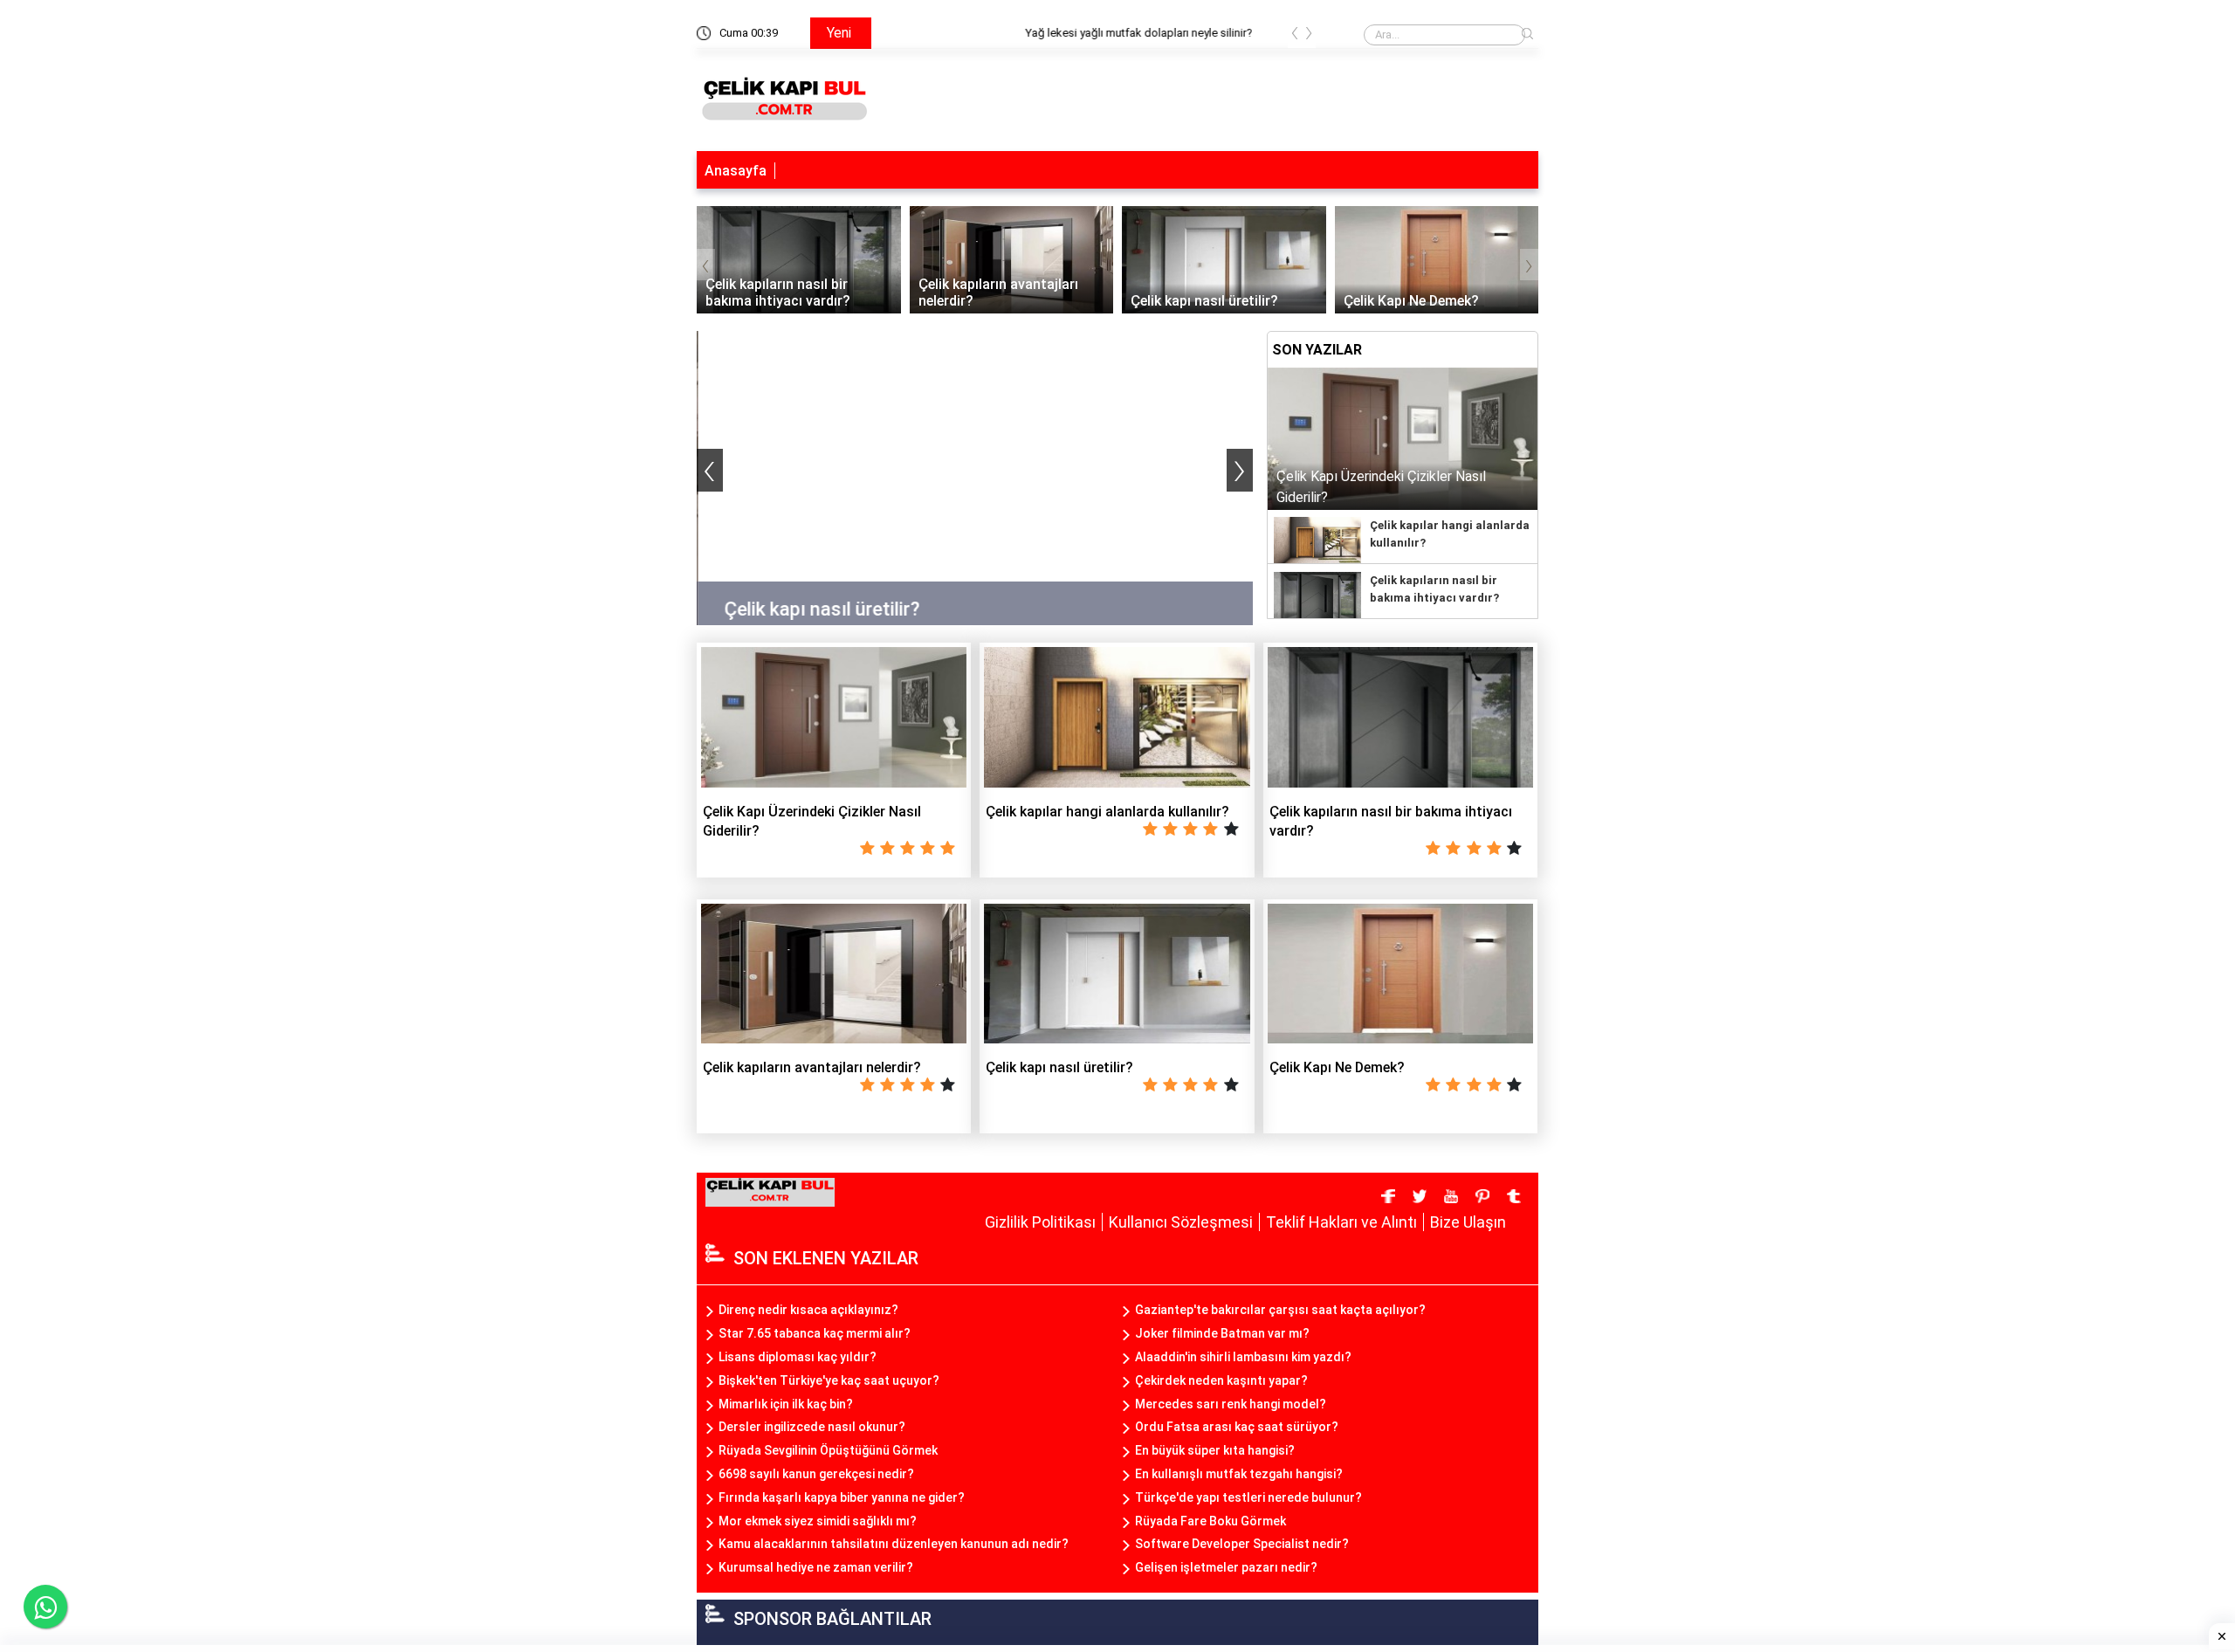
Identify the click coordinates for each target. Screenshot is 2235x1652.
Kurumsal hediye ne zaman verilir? (816, 1567)
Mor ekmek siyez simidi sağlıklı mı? (818, 1521)
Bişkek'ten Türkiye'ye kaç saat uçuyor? (829, 1380)
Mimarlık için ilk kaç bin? (786, 1404)
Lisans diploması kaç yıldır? (798, 1357)
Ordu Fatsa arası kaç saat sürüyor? (1237, 1427)
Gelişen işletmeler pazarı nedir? (1226, 1567)
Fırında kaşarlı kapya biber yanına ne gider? (842, 1497)
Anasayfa (736, 171)
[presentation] (1295, 36)
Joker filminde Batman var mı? (1222, 1333)
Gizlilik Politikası (1040, 1222)
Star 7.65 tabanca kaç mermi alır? (815, 1333)
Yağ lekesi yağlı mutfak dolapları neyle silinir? (998, 33)
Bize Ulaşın (1468, 1222)
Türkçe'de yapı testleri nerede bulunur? (1248, 1497)
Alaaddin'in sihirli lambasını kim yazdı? (1243, 1357)
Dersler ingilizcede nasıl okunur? (812, 1427)
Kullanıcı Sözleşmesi (1181, 1222)
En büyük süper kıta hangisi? (1215, 1450)
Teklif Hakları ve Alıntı (1341, 1222)
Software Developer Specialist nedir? (1242, 1544)
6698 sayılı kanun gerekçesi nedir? (816, 1474)
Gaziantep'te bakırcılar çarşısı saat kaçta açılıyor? (1280, 1310)
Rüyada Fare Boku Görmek (1210, 1521)
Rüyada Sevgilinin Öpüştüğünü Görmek (828, 1450)
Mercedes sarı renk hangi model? (1231, 1404)
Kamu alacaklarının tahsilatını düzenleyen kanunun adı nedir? (894, 1544)
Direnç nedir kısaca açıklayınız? (808, 1310)
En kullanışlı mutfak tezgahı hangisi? (1239, 1474)
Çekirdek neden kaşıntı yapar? (1221, 1380)
